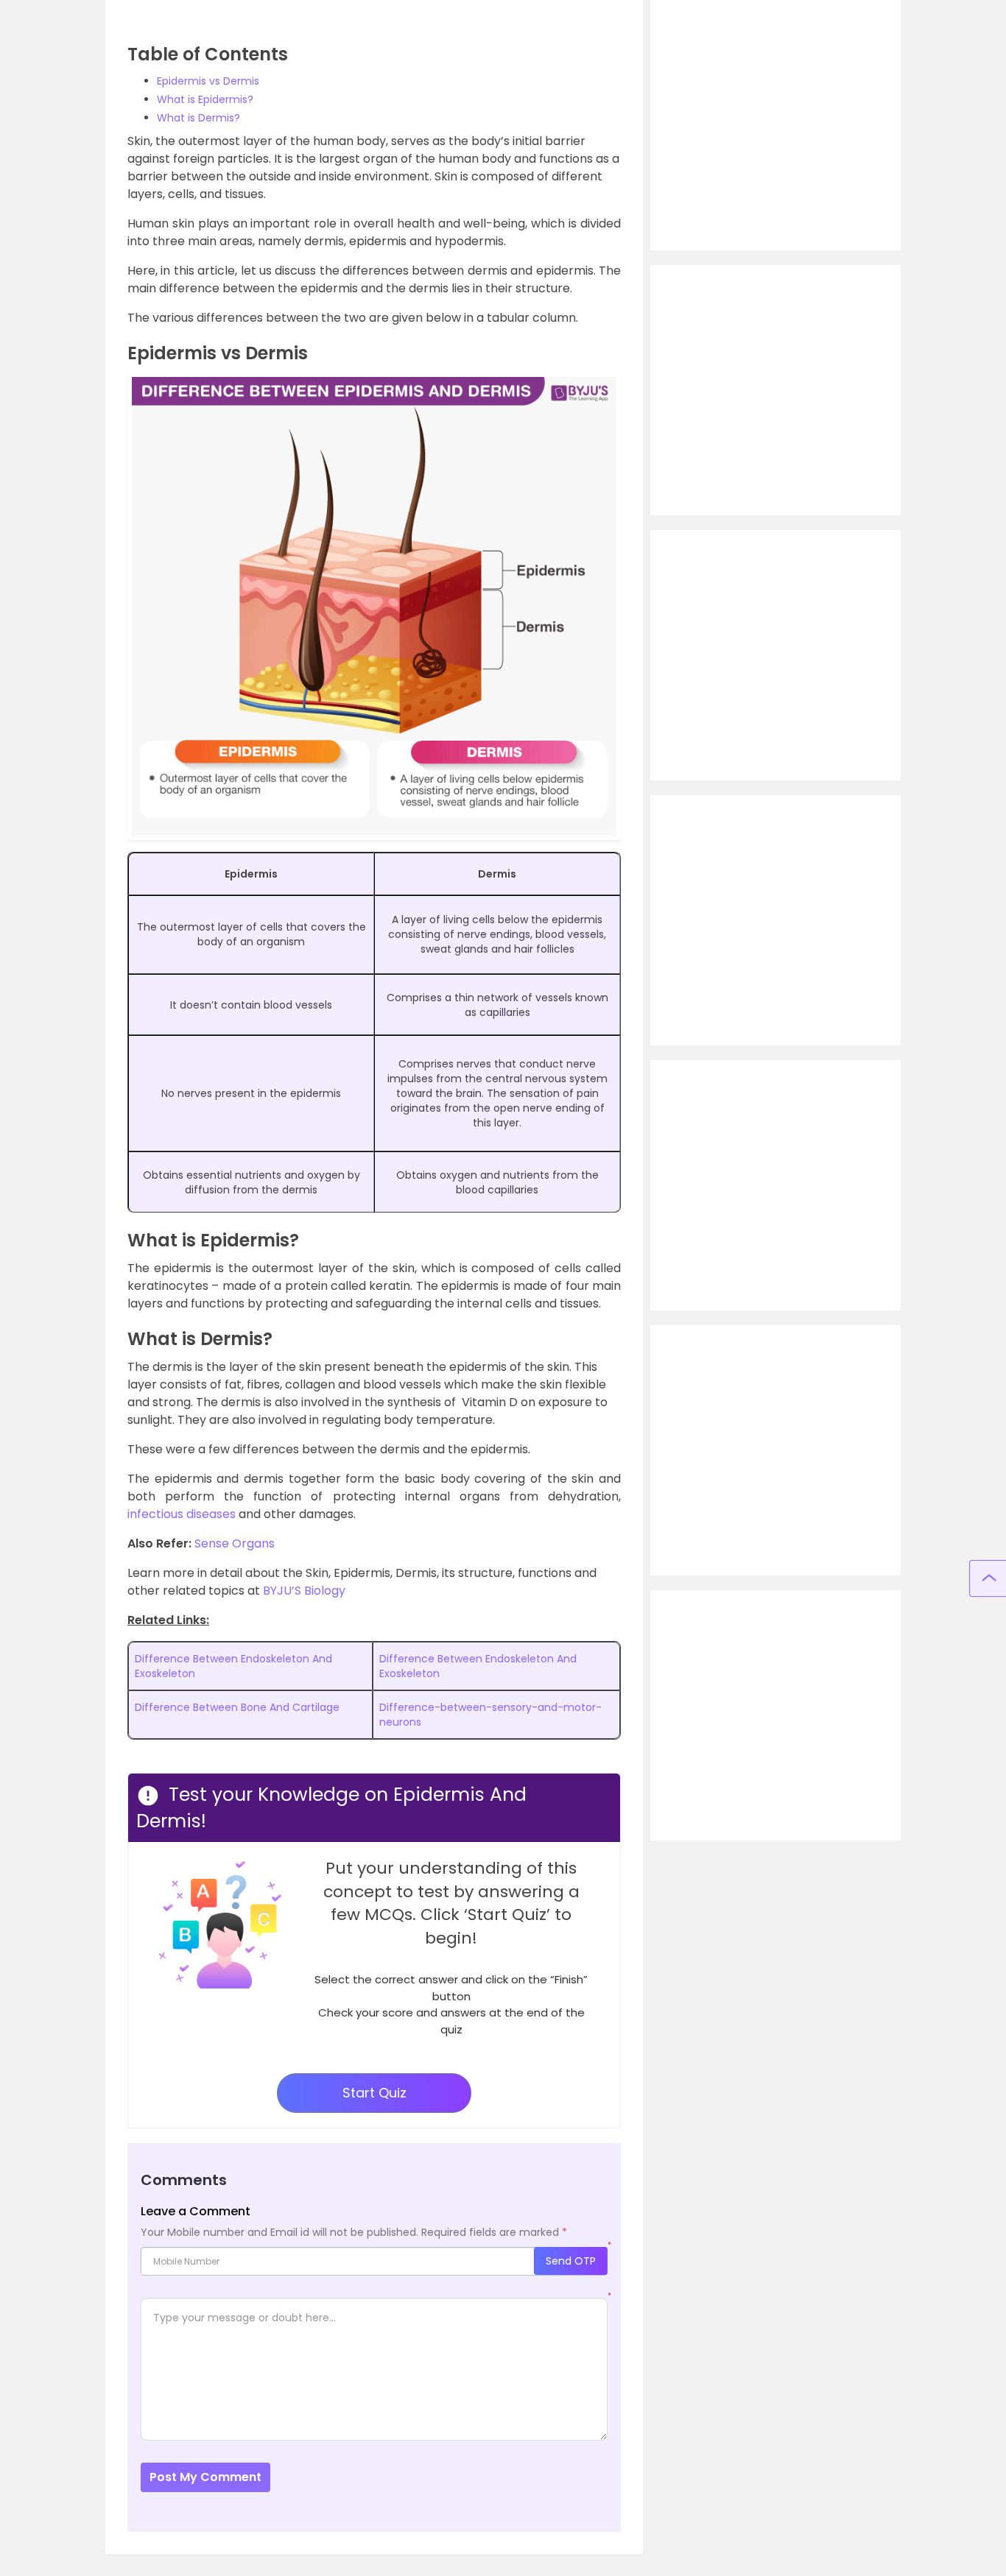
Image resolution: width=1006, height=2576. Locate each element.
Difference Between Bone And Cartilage (237, 1707)
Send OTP (571, 2261)
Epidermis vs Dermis (208, 81)
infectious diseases (182, 1514)
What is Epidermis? (205, 99)
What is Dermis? (198, 118)
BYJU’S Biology (304, 1591)
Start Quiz (374, 2093)
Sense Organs (235, 1543)
